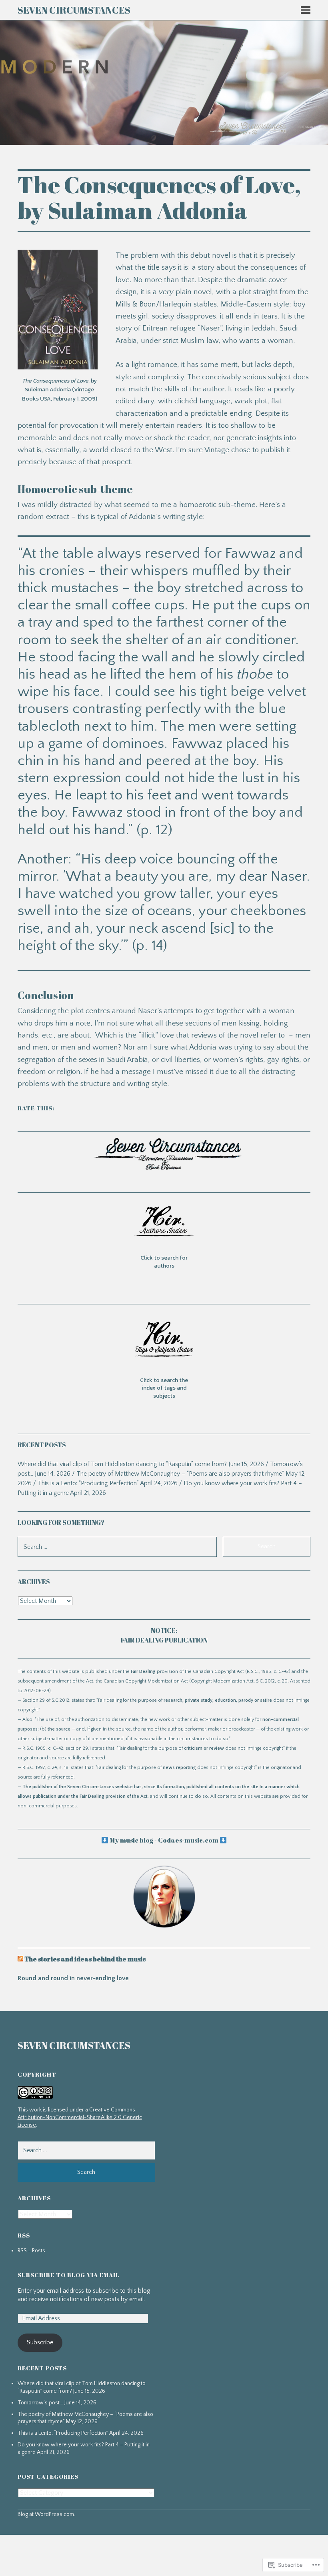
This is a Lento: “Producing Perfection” (88, 1483)
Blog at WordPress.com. (46, 2514)
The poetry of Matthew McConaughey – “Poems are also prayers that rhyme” (180, 1474)
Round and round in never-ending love (73, 1978)
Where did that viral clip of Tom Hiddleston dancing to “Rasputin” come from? (122, 1464)
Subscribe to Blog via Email (69, 2275)
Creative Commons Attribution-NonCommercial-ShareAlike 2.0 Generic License (80, 2117)
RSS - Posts (31, 2251)
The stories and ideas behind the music (85, 1959)
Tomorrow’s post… (40, 2403)
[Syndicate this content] (20, 1959)
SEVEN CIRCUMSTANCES (74, 10)
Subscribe (40, 2342)
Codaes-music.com (188, 1840)
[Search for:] (86, 2150)
